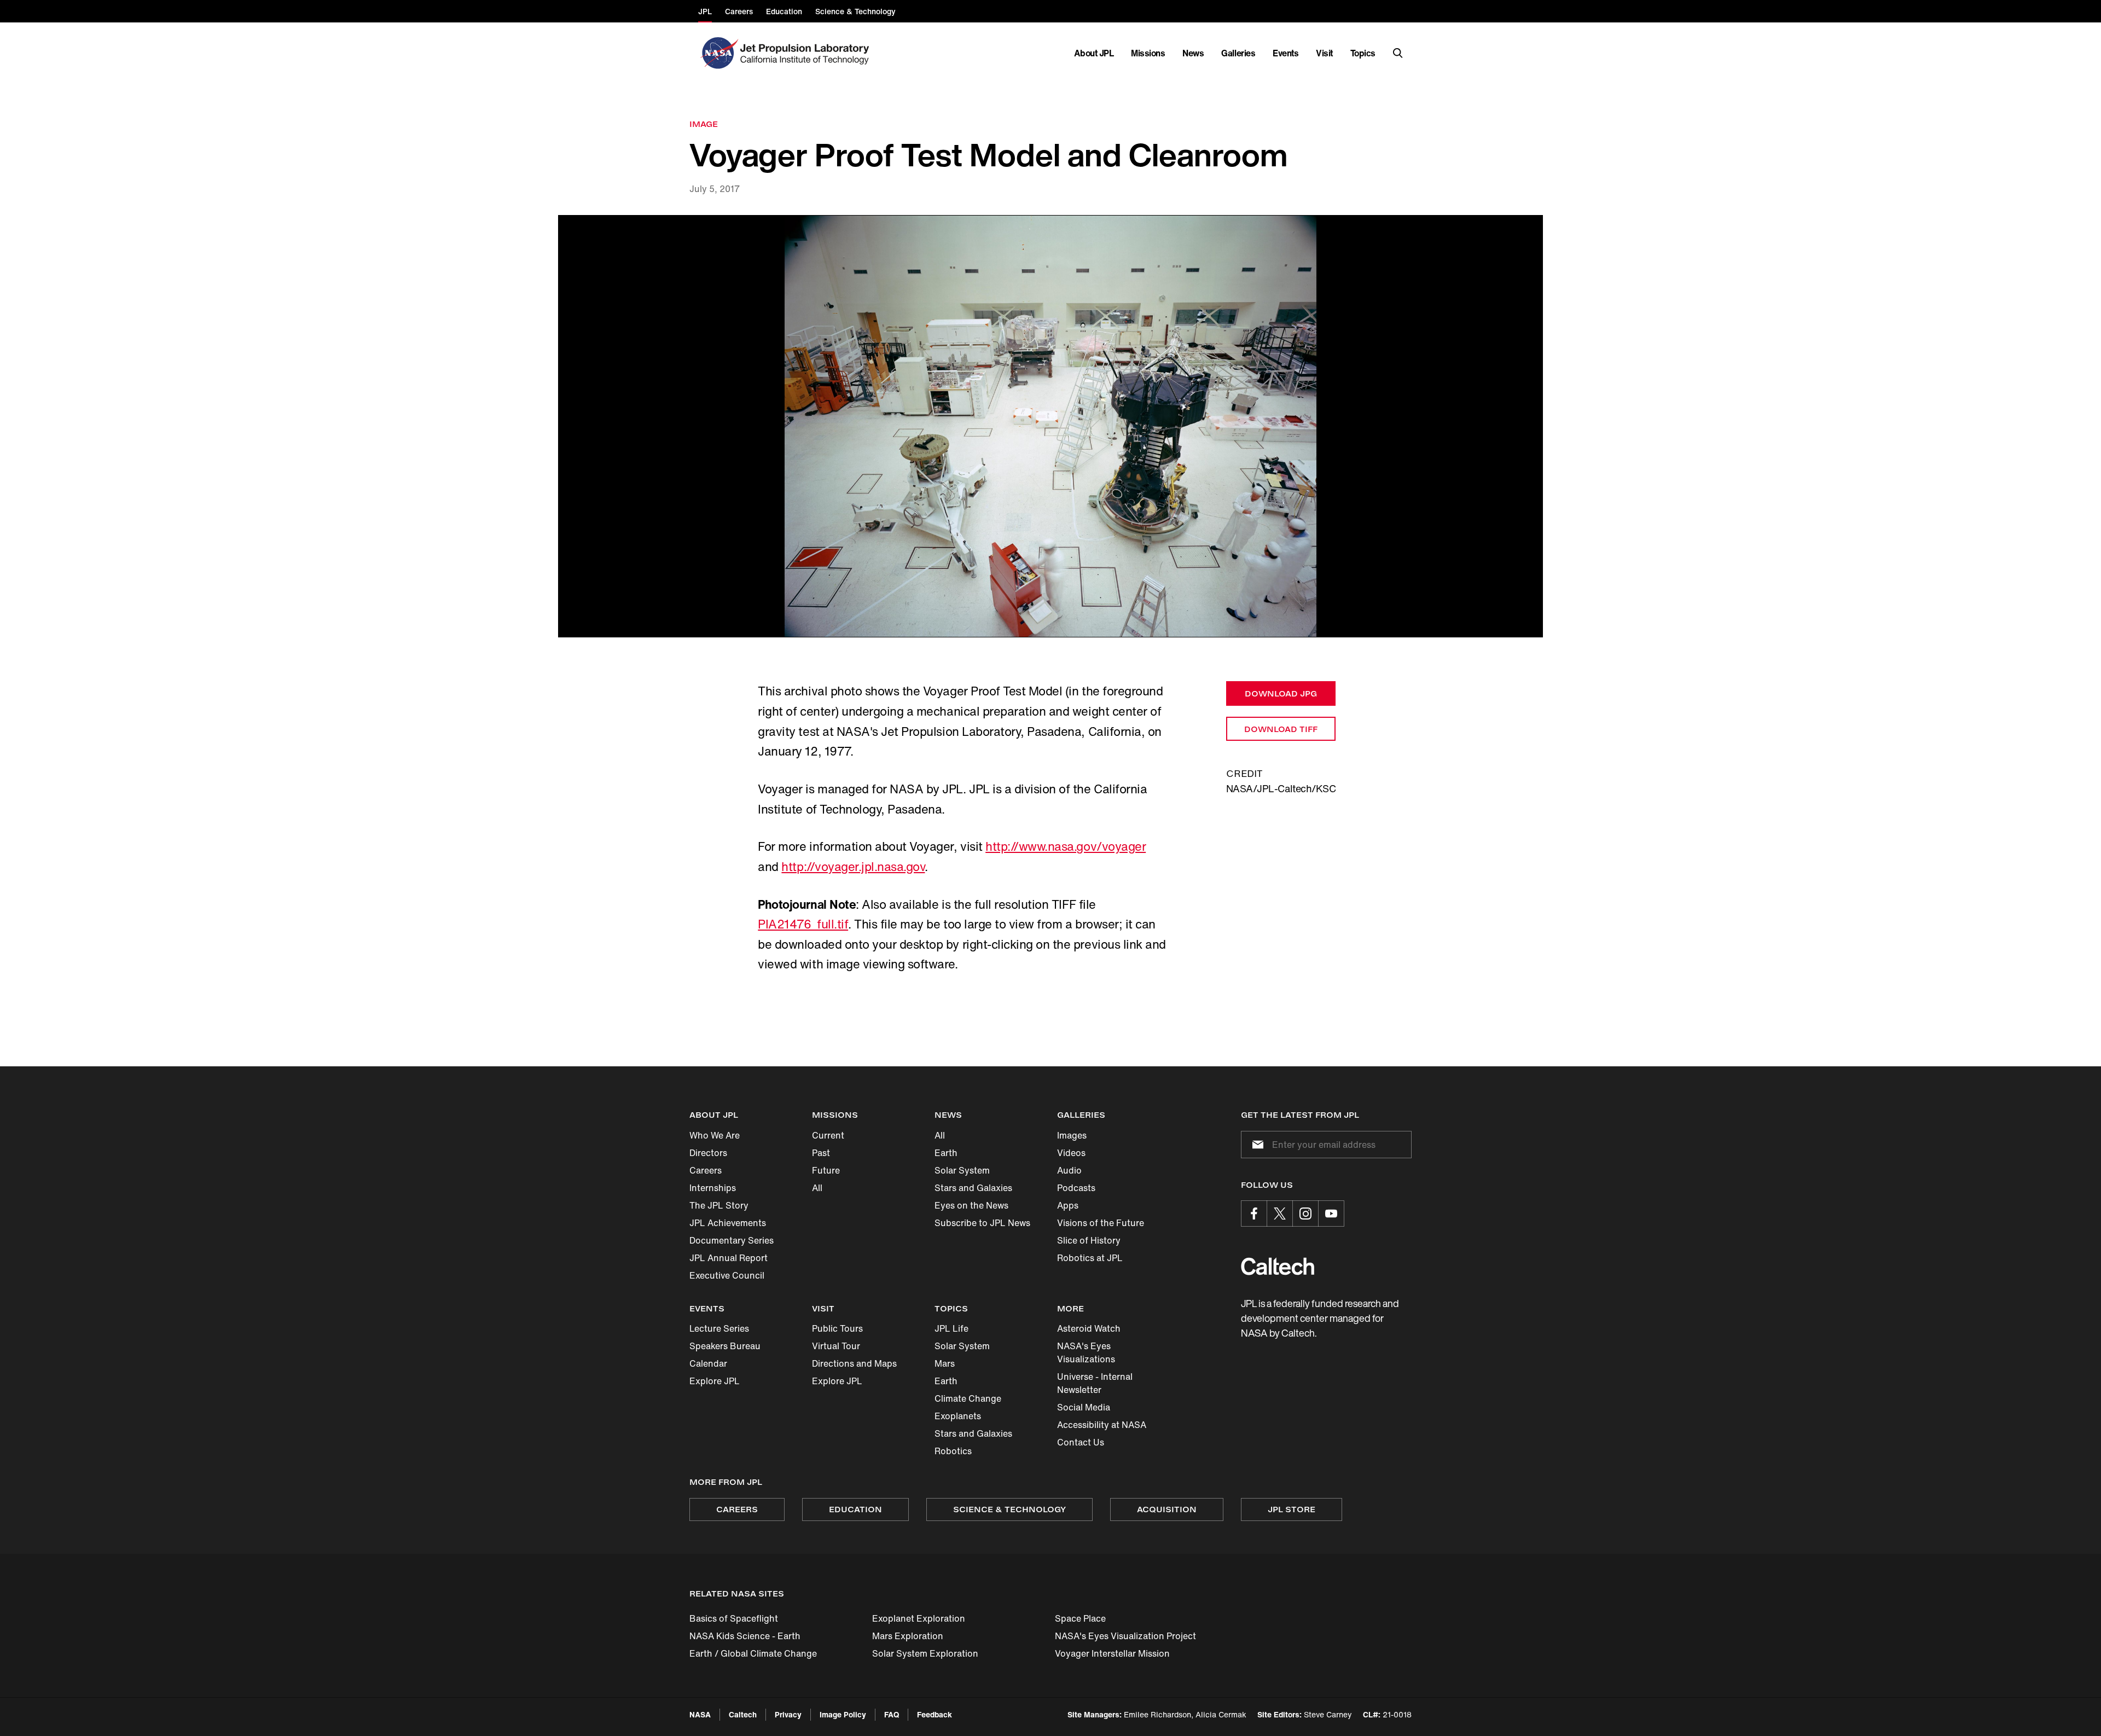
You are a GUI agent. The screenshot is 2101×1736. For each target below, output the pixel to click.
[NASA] (718, 53)
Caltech (743, 1714)
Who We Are (715, 1135)
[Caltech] (1278, 1266)
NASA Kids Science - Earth (745, 1636)
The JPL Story (719, 1205)
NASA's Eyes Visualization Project (1125, 1636)
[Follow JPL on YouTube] (1331, 1214)
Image (704, 124)
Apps (1068, 1205)
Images (1072, 1135)
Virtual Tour (836, 1346)
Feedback (935, 1714)
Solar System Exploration (925, 1653)
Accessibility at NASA (1102, 1425)
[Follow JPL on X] (1280, 1214)
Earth (946, 1153)
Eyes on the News (971, 1205)
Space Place (1080, 1618)
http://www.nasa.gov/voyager (1066, 846)
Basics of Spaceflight (734, 1618)
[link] (1050, 426)
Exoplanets (958, 1416)
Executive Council (727, 1275)
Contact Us (1081, 1442)
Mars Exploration (908, 1636)
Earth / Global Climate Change (753, 1653)
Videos (1071, 1153)
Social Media (1084, 1407)
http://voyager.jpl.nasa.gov (853, 867)
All (817, 1188)
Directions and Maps (854, 1363)
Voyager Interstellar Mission (1112, 1653)
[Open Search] (1398, 53)
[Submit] (1256, 1145)
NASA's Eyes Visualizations (1086, 1352)
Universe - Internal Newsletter (1095, 1383)
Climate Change (968, 1398)
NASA (700, 1714)
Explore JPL (715, 1381)
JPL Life (951, 1328)
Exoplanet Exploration (919, 1618)
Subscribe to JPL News (982, 1223)
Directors (708, 1153)
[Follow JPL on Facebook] (1254, 1214)
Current (828, 1135)
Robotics (953, 1451)
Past (821, 1153)
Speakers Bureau (725, 1346)
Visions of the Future (1101, 1223)
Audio (1069, 1170)
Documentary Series (732, 1240)
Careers (706, 1170)
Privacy (788, 1714)
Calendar (708, 1363)
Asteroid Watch (1089, 1328)
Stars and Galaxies (973, 1188)
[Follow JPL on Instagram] (1305, 1214)
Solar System (962, 1170)
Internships (713, 1188)
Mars (945, 1363)
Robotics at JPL (1090, 1258)
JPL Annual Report (729, 1258)
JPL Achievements (728, 1223)
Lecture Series (719, 1328)
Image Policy (843, 1714)
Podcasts (1076, 1188)
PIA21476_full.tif (803, 924)
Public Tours (837, 1328)
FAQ (892, 1714)
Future (826, 1170)
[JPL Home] (807, 53)
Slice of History (1089, 1240)
